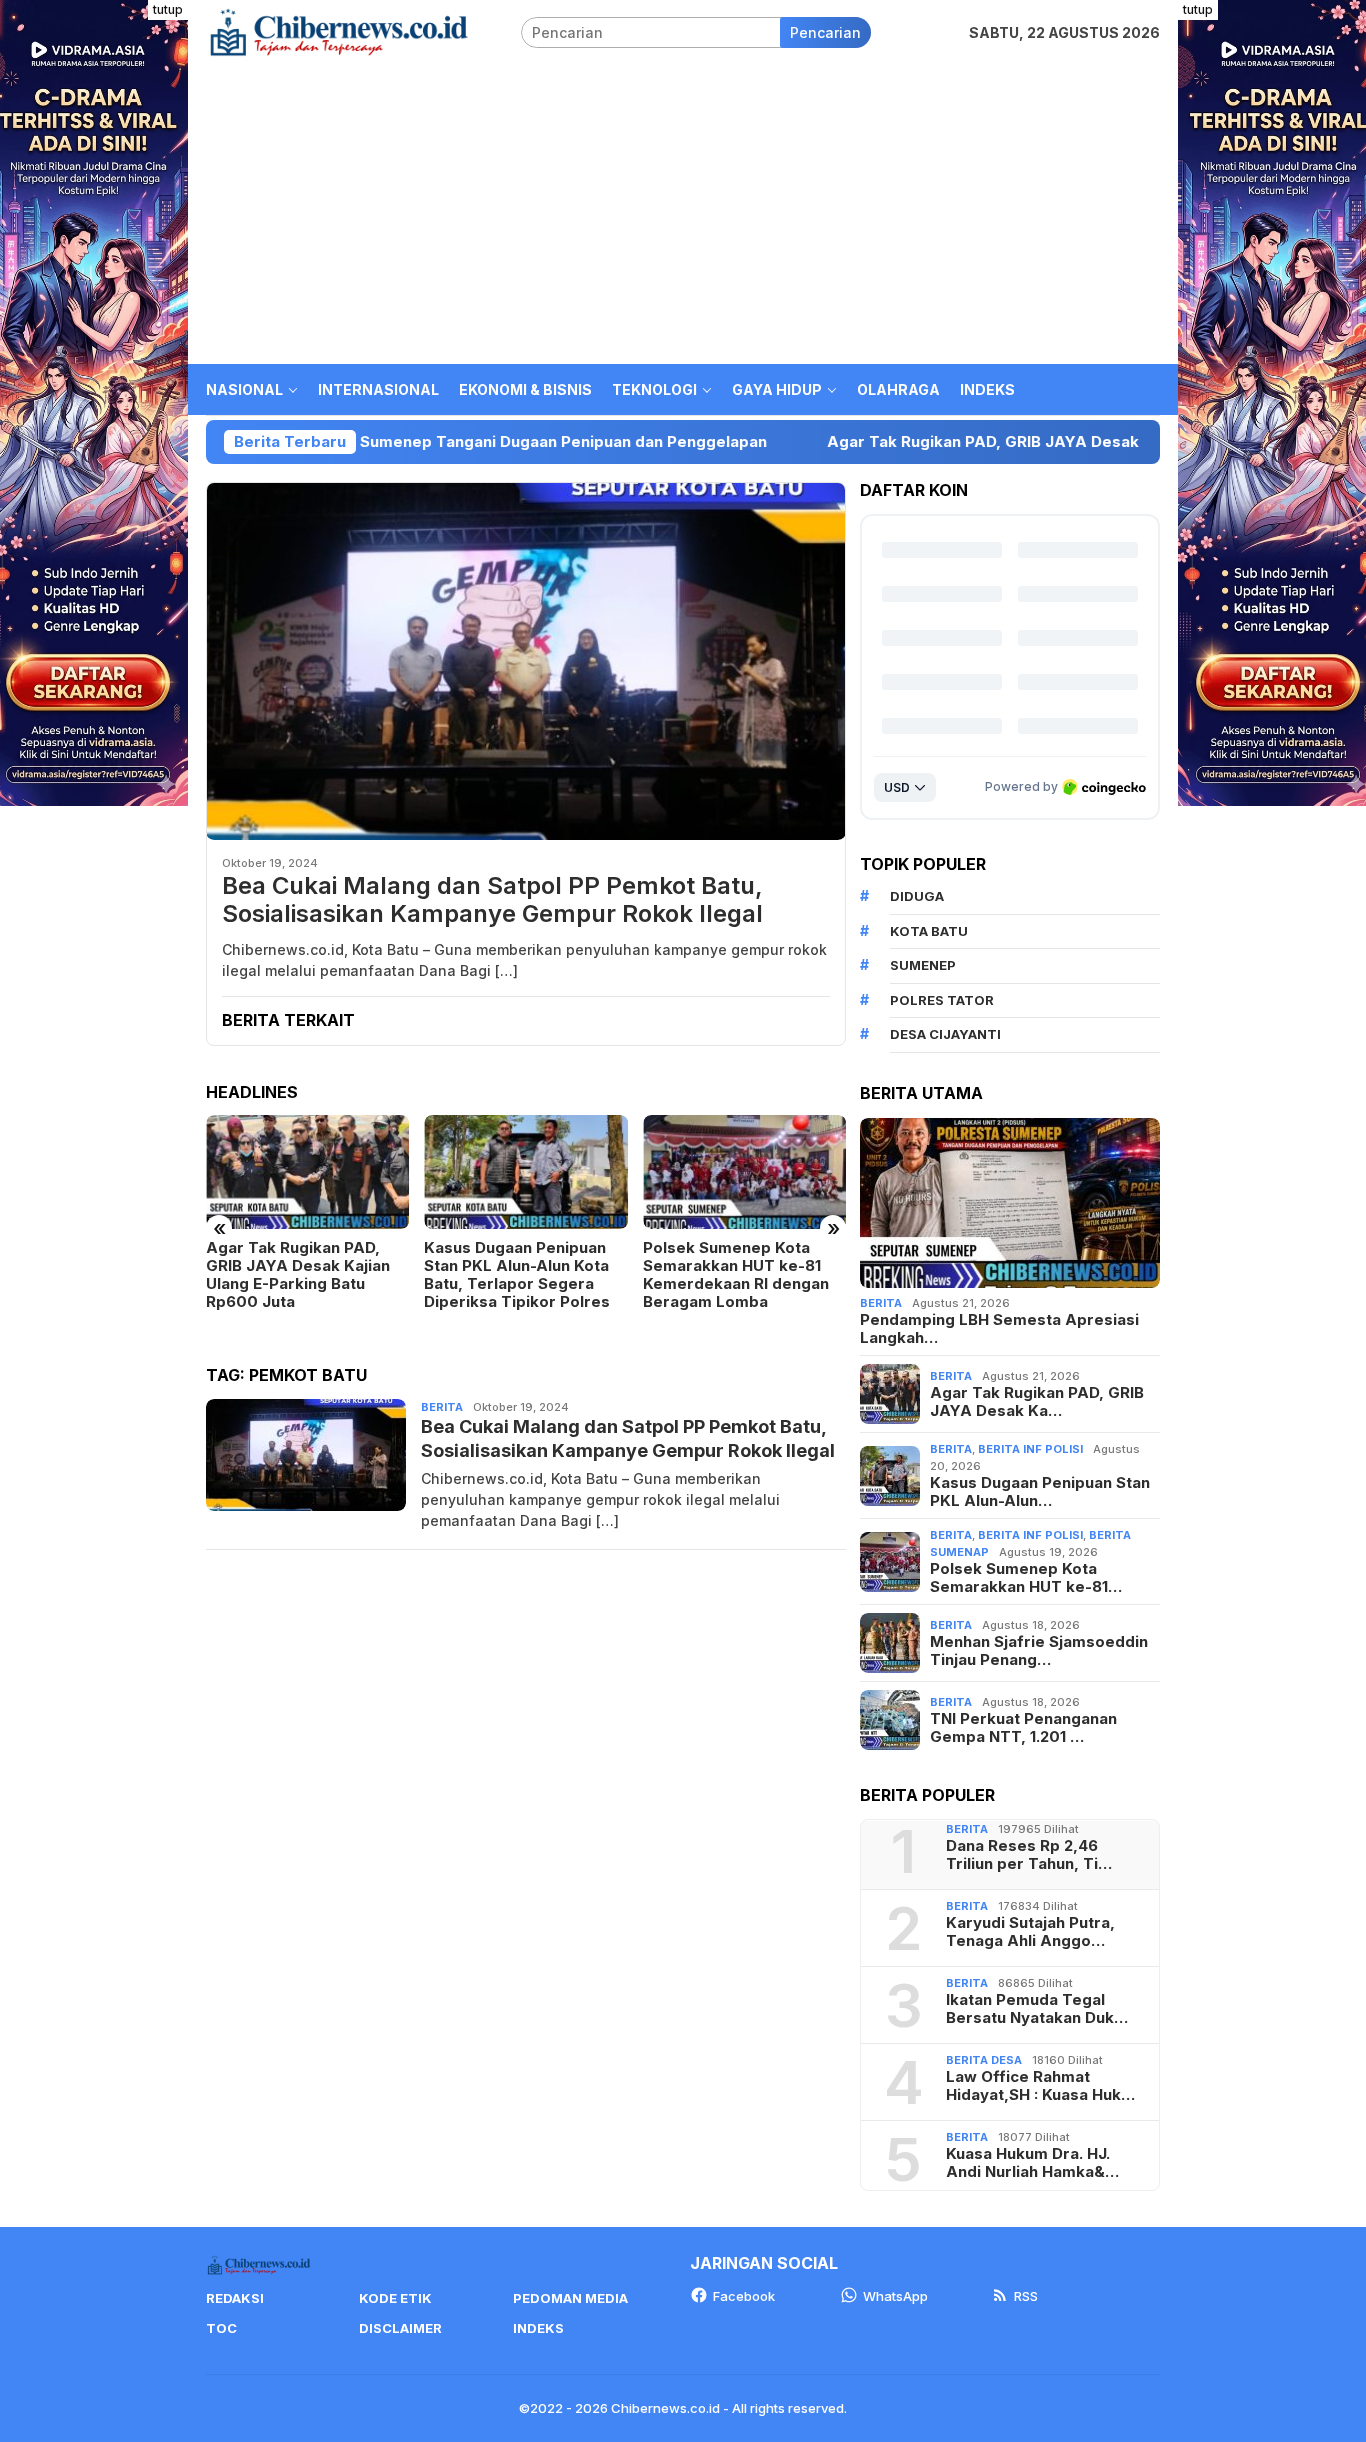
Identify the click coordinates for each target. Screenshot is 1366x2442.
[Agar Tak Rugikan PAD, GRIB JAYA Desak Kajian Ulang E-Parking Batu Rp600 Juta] (307, 1172)
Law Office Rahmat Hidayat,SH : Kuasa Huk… (1040, 2086)
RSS (1026, 2296)
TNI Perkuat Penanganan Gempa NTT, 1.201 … (1023, 1728)
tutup (168, 9)
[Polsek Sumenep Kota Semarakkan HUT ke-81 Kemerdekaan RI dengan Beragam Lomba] (744, 1172)
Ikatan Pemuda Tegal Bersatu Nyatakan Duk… (1037, 2009)
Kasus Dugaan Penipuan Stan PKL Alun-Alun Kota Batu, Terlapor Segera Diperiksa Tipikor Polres (517, 1275)
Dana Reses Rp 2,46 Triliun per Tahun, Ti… (1029, 1855)
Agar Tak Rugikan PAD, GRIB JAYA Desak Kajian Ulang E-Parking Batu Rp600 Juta (1005, 442)
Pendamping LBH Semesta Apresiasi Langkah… (999, 1329)
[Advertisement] (683, 214)
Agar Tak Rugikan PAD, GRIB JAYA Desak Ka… (1037, 1402)
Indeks (538, 2328)
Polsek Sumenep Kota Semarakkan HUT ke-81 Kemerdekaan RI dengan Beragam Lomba (736, 1275)
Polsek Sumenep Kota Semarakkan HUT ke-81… (1026, 1578)
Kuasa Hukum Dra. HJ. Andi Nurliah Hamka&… (1032, 2163)
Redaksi (235, 2298)
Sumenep (923, 965)
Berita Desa (984, 2060)
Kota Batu (929, 931)
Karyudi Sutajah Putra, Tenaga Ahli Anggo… (1030, 1932)
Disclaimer (400, 2328)
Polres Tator (942, 1000)
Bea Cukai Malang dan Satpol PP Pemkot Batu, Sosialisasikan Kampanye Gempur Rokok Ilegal (492, 900)
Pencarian (825, 32)
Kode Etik (395, 2298)
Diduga (917, 896)
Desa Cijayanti (945, 1034)
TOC (221, 2328)
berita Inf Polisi (1030, 1449)
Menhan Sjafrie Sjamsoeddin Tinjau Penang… (1039, 1651)
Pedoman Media (570, 2298)
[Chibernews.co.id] (339, 30)
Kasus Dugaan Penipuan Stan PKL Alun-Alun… (1040, 1492)
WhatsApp (895, 2296)
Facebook (744, 2296)
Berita (442, 1407)
